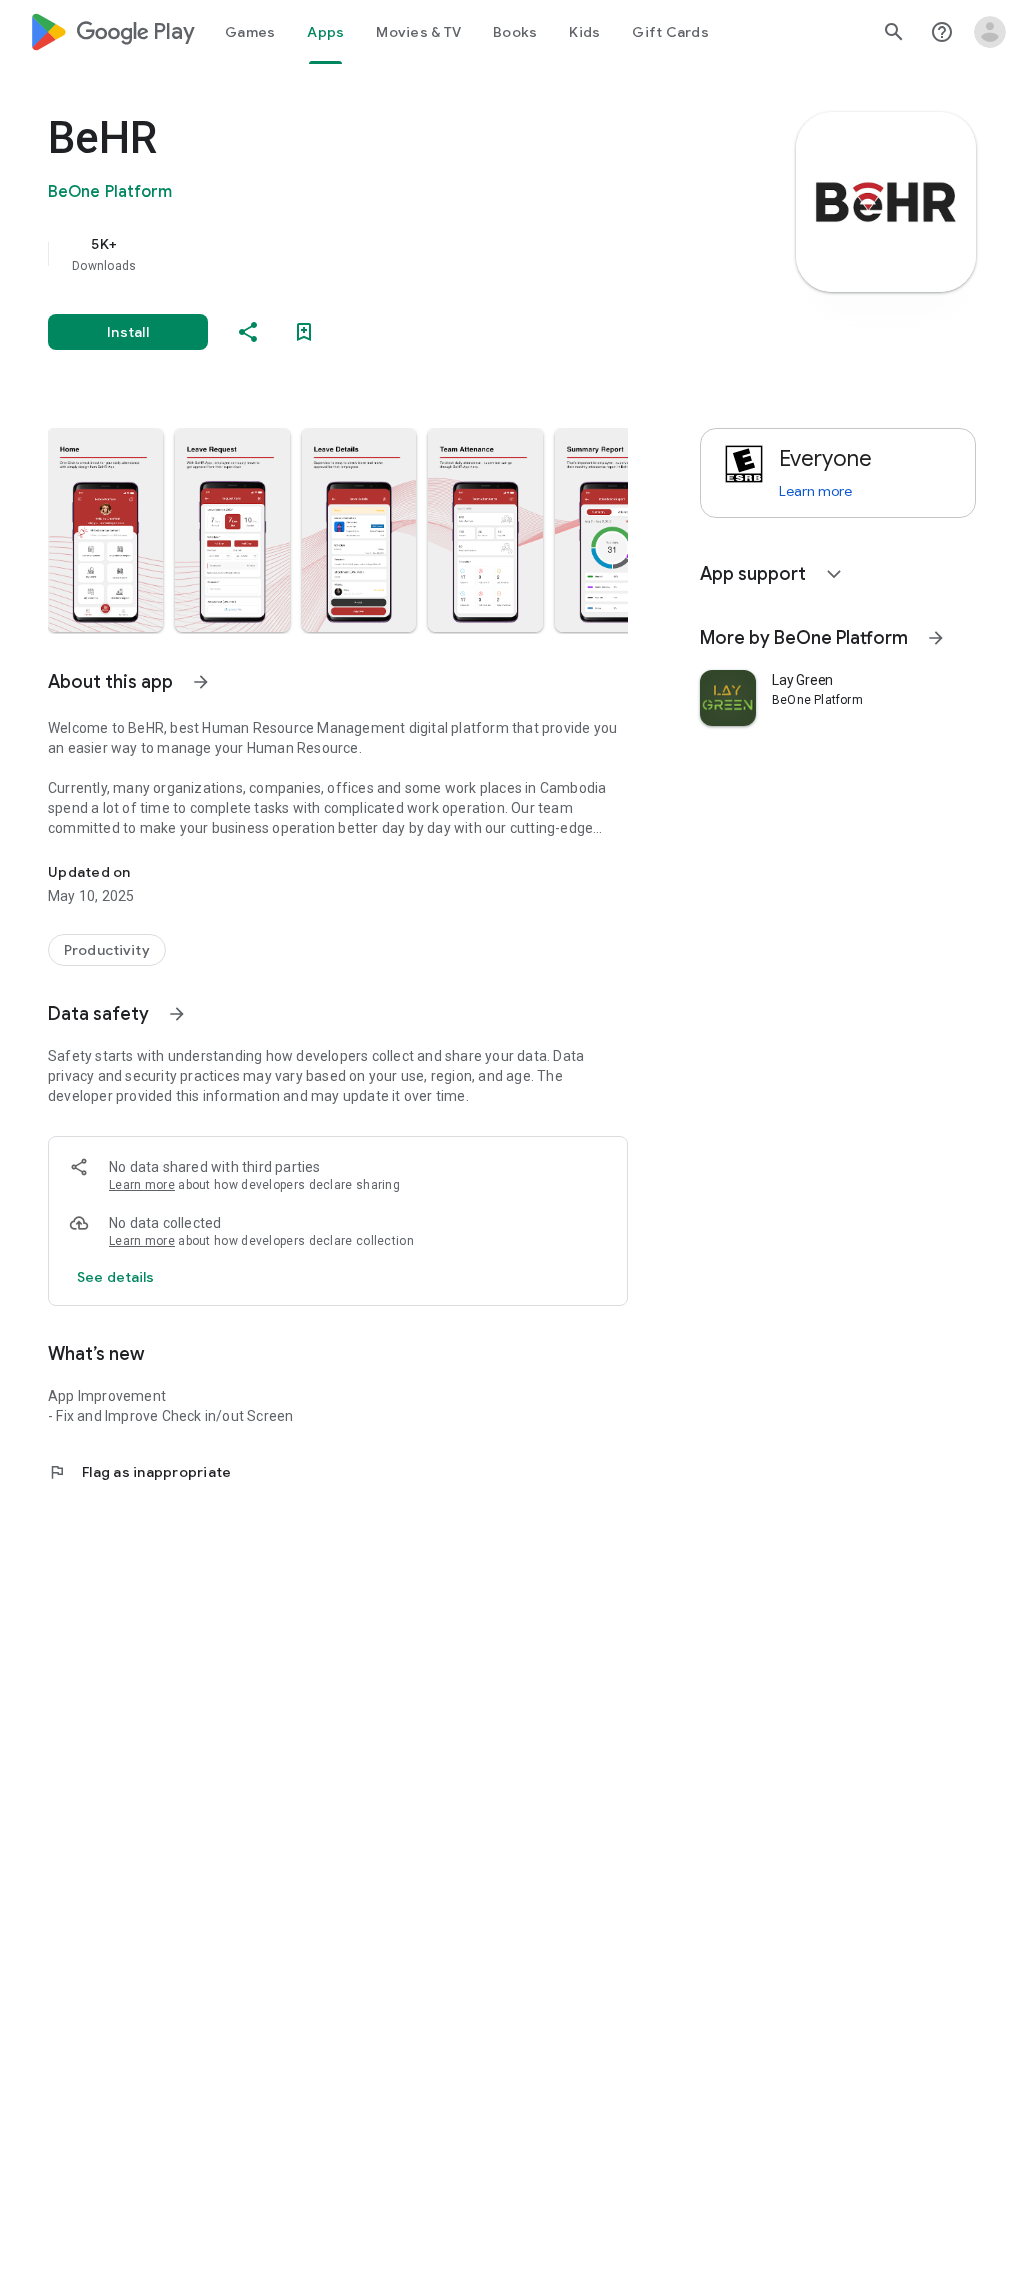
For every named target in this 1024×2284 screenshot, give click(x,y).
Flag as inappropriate (139, 1472)
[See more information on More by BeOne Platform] (936, 638)
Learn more (142, 1185)
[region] (366, 254)
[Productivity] (107, 950)
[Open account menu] (990, 32)
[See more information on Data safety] (177, 1014)
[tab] (250, 32)
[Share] (248, 332)
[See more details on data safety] (116, 1277)
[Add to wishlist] (304, 332)
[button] (105, 530)
